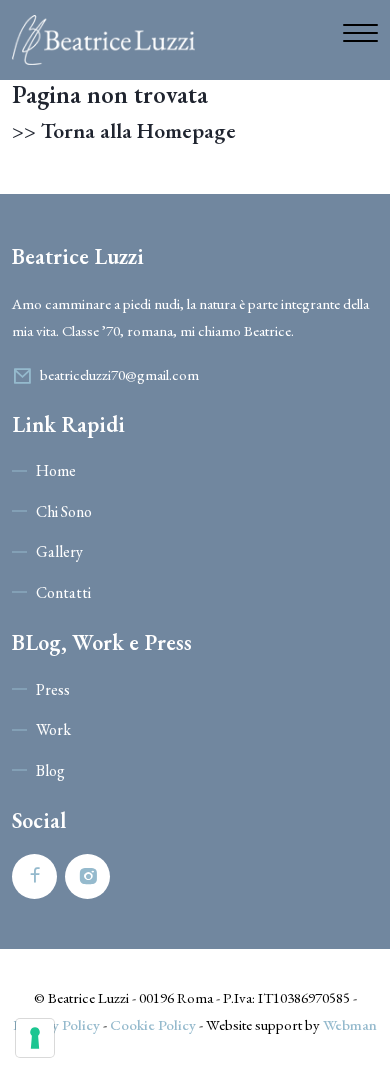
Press (53, 689)
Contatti (63, 592)
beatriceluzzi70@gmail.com (119, 374)
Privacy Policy (56, 1024)
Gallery (59, 551)
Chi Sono (64, 511)
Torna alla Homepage (138, 131)
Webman (350, 1024)
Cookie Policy (153, 1024)
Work (53, 729)
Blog (50, 770)
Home (56, 470)
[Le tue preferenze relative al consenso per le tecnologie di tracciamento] (35, 1038)
